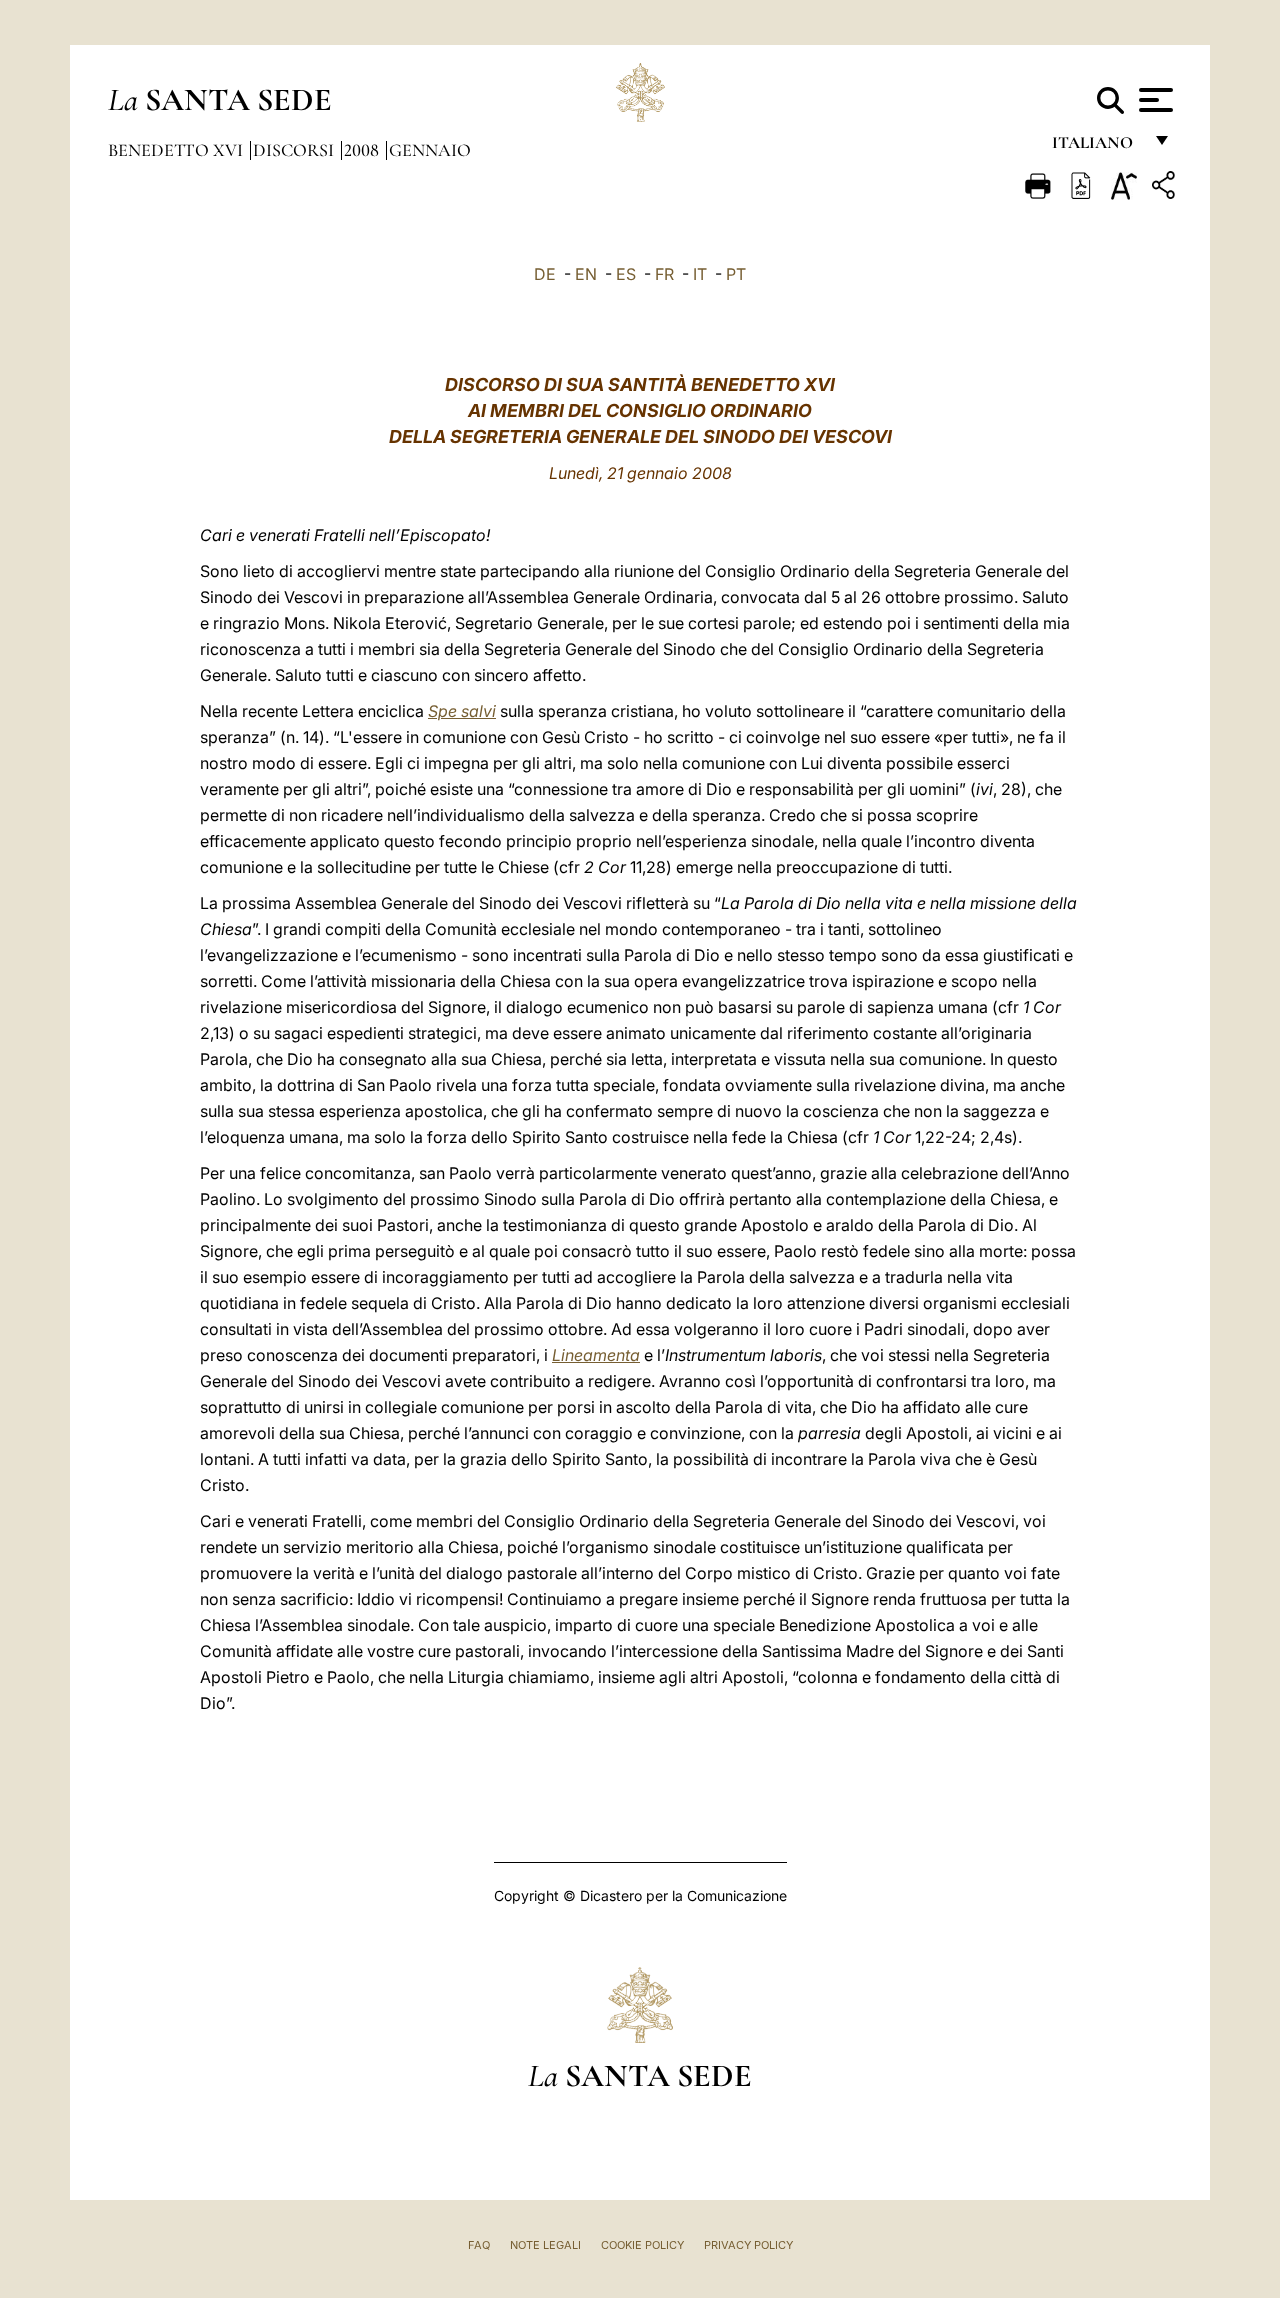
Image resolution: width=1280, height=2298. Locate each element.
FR (664, 274)
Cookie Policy (642, 2245)
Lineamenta (596, 1355)
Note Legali (545, 2245)
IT (700, 274)
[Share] (1166, 188)
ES (626, 274)
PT (736, 274)
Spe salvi (462, 711)
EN (586, 274)
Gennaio (430, 150)
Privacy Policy (748, 2245)
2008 (363, 150)
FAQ (479, 2245)
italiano (1096, 147)
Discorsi (295, 150)
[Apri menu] (1153, 100)
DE (545, 274)
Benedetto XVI (177, 150)
